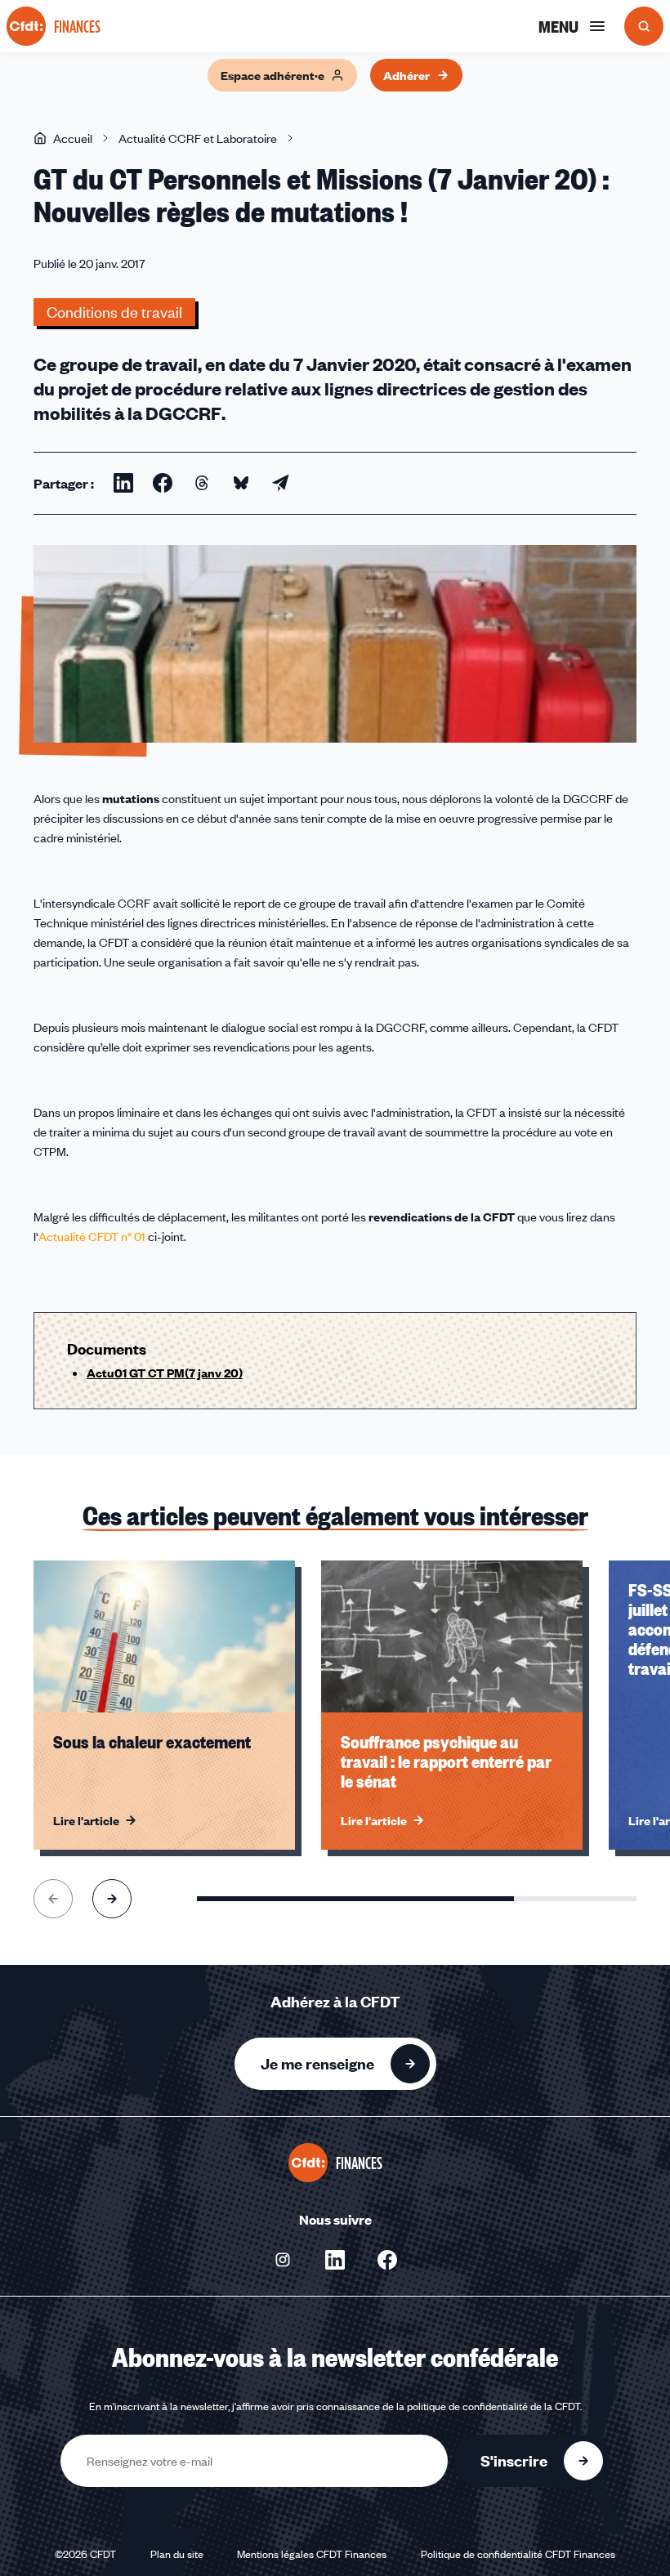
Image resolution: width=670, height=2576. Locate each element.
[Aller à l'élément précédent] (53, 1899)
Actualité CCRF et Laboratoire (198, 138)
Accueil (73, 138)
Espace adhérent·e (272, 75)
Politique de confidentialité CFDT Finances (518, 2554)
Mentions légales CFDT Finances (312, 2554)
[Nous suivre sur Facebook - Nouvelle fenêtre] (387, 2260)
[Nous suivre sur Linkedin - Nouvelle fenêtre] (335, 2260)
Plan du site (177, 2554)
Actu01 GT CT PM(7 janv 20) (165, 1373)
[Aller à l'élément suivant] (112, 1899)
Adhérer (406, 75)
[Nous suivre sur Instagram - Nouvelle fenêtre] (283, 2260)
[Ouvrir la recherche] (644, 26)
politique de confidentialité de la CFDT (494, 2406)
